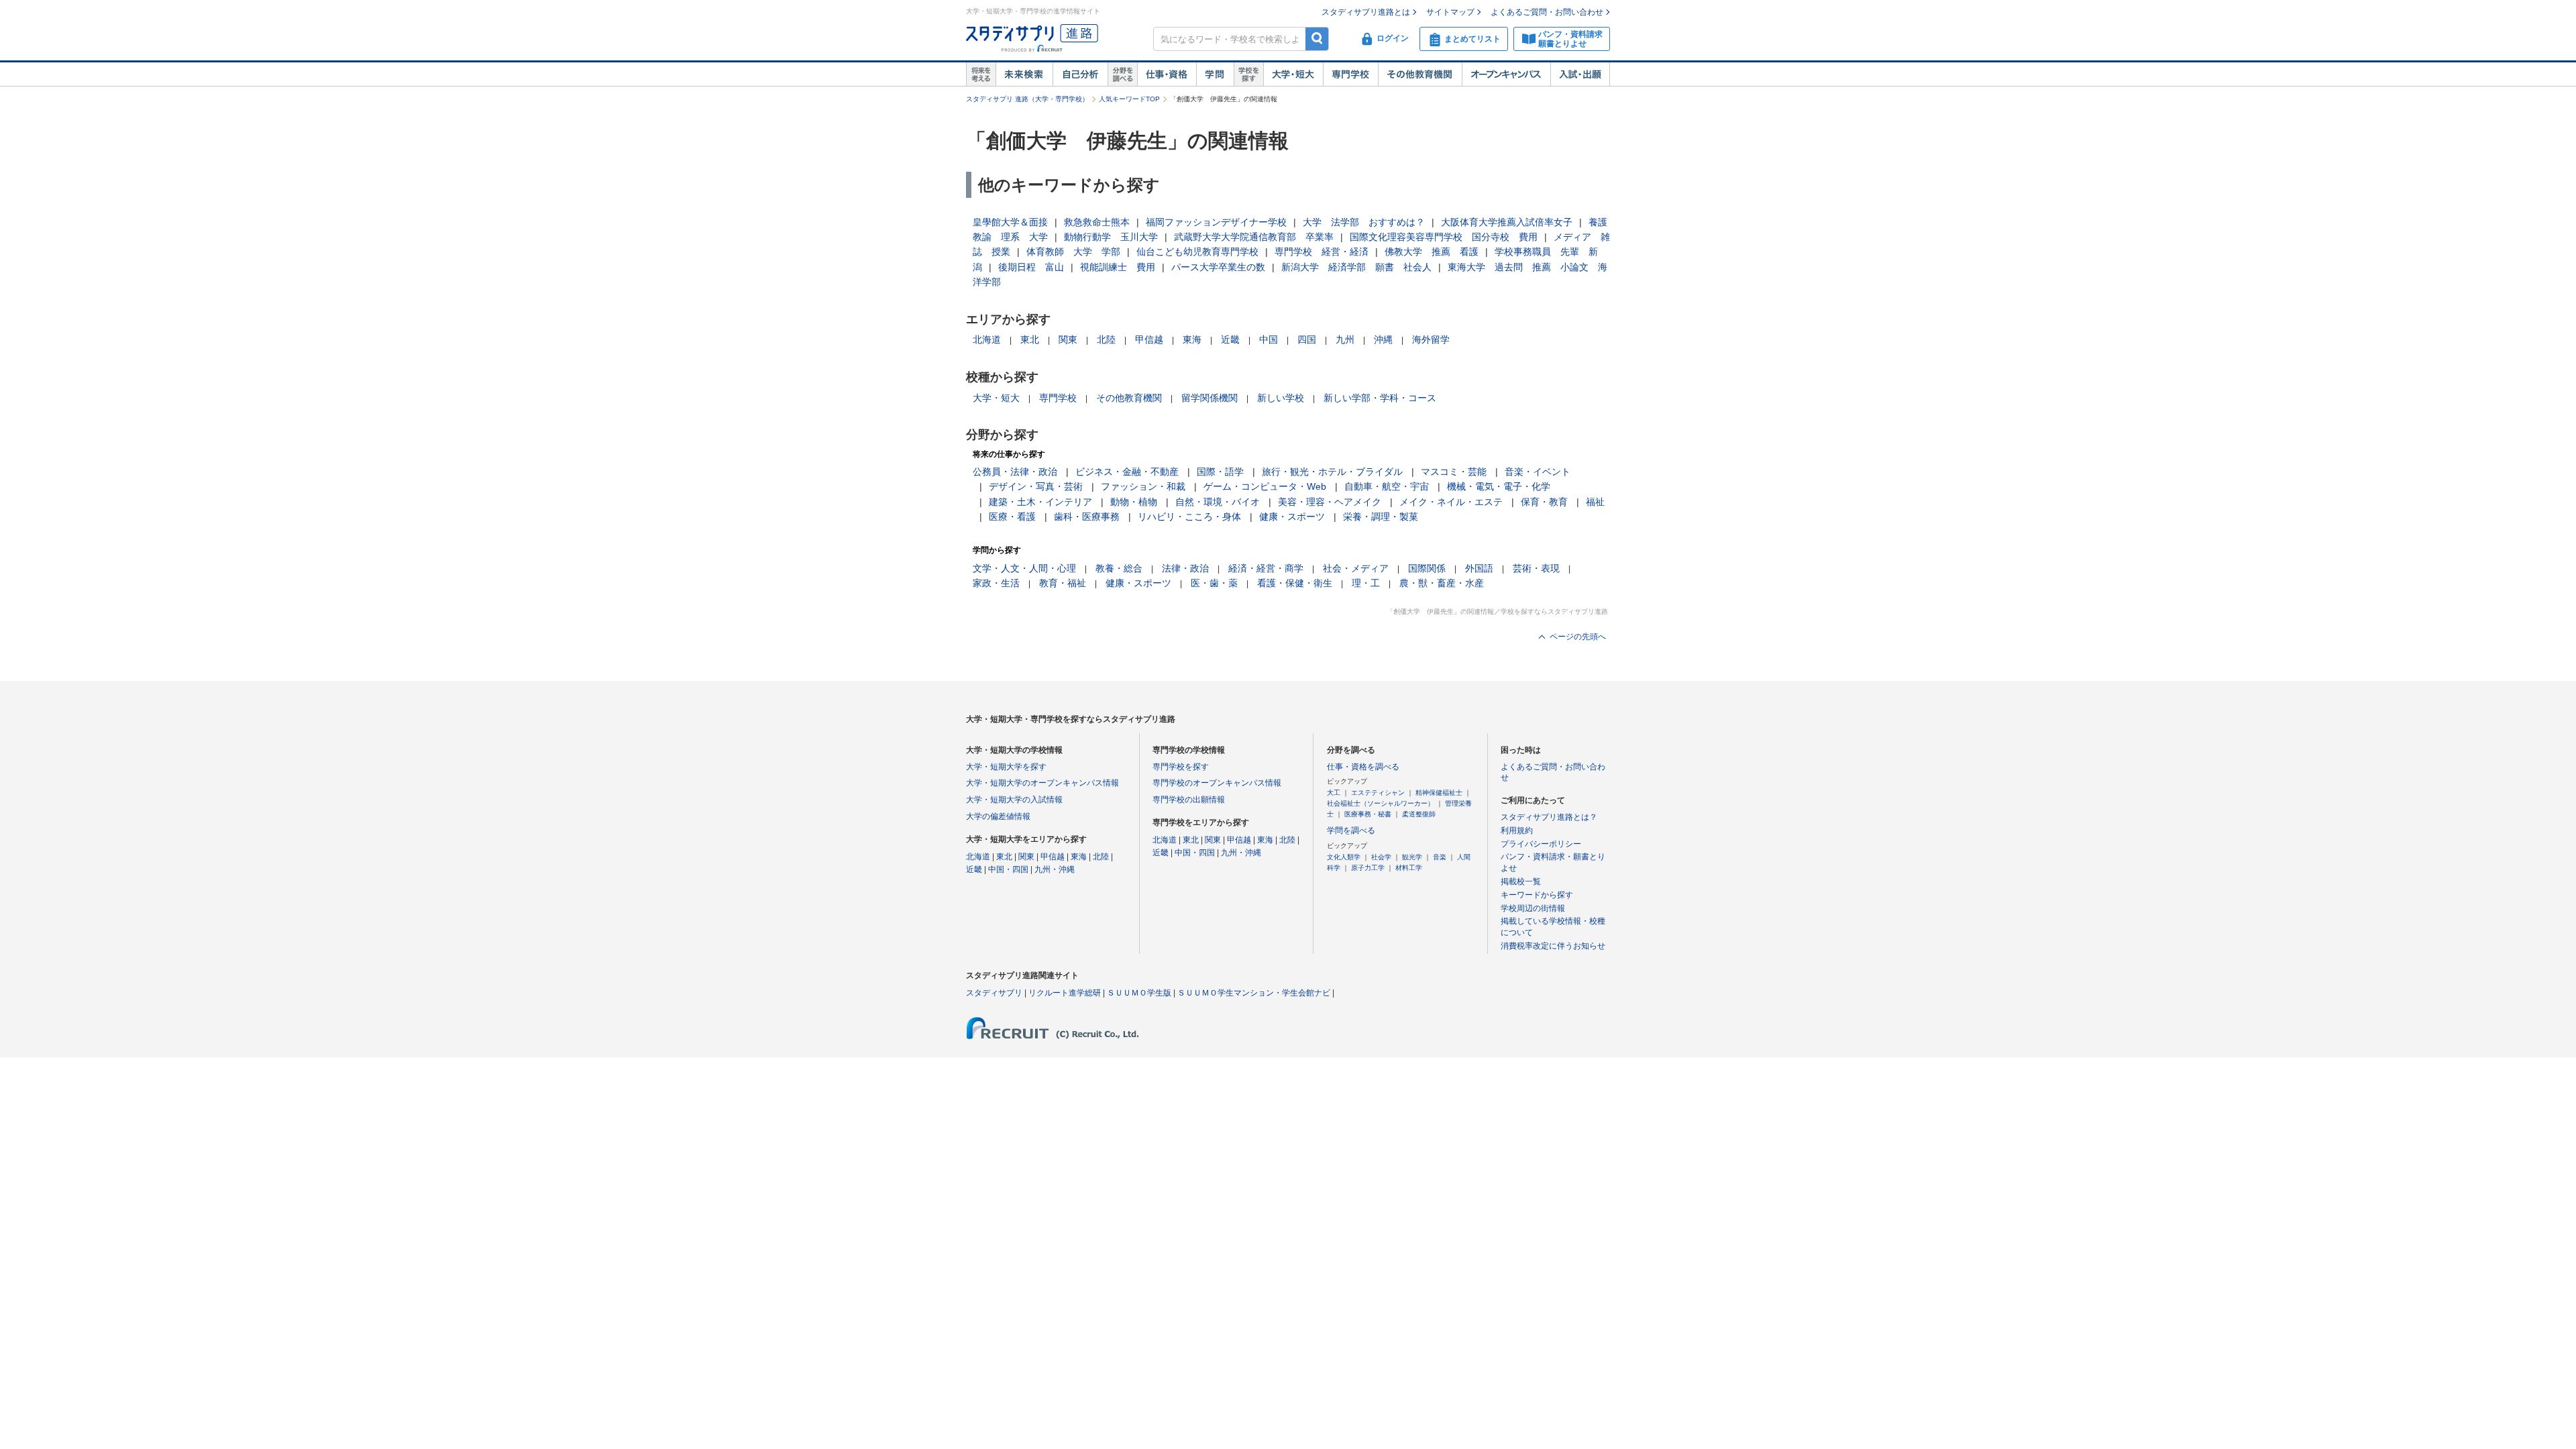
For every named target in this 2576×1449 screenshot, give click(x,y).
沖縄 (1383, 339)
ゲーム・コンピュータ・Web (1265, 486)
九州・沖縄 (1055, 869)
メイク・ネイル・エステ (1451, 502)
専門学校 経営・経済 (1322, 252)
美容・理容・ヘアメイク (1330, 502)
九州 (1345, 339)
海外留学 (1431, 339)
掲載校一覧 (1521, 881)
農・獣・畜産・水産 (1442, 583)
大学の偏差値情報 (998, 816)
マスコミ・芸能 (1454, 472)
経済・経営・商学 (1266, 568)
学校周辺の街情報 (1533, 908)
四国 (1307, 339)
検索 (1317, 39)
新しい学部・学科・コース (1380, 398)
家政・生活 (996, 583)
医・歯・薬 (1214, 583)
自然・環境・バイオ (1218, 502)
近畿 (1230, 339)
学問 (1215, 74)
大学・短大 (1293, 74)
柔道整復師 (1419, 814)
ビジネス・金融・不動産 (1127, 472)
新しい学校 (1281, 398)
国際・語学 (1220, 472)
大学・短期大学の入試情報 (1014, 800)
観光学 (1412, 857)
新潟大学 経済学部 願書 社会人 (1356, 267)
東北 (1030, 339)
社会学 (1381, 857)
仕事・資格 (1167, 74)
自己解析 (1080, 74)
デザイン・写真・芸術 (1036, 486)
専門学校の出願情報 (1189, 800)
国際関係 (1427, 568)
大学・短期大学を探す (1006, 767)
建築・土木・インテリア (1040, 502)
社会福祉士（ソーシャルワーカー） (1381, 803)
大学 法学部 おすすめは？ (1364, 222)
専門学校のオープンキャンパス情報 (1217, 783)
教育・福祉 (1063, 583)
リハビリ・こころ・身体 (1189, 517)
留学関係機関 (1210, 398)
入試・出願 (1580, 74)
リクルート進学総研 (1065, 993)
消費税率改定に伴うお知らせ (1553, 946)
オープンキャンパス (1506, 74)
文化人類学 (1344, 857)
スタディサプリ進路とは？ (1549, 817)
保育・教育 (1544, 502)
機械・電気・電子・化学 (1499, 486)
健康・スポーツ (1292, 517)
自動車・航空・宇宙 (1387, 486)
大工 (1334, 793)
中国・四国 (1008, 869)
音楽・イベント (1538, 472)
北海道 (987, 339)
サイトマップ (1450, 12)
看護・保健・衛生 (1295, 583)
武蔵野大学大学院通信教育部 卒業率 (1254, 237)
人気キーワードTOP (1129, 99)
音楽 (1440, 857)
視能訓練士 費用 (1118, 267)
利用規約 (1517, 830)
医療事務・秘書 (1368, 814)
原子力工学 (1368, 868)
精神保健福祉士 (1439, 793)
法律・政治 (1185, 568)
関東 (1068, 339)
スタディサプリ (994, 993)
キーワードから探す (1537, 895)
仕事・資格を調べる (1363, 767)
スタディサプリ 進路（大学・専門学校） (1027, 99)
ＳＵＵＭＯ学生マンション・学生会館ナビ (1254, 993)
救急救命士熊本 (1097, 222)
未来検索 (1024, 74)
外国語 (1479, 568)
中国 (1269, 339)
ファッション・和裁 (1143, 486)
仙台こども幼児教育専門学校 (1197, 252)
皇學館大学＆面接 (1010, 222)
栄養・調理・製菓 (1381, 517)
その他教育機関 (1420, 74)
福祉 (1595, 502)
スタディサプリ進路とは (1366, 12)
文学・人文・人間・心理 (1024, 568)
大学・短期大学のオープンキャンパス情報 (1042, 783)
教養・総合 (1119, 568)
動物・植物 (1134, 502)
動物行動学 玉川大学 (1111, 237)
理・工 (1366, 583)
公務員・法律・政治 (1015, 472)
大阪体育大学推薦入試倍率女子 (1507, 222)
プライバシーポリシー (1541, 844)
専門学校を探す (1181, 767)
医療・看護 (1012, 517)
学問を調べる (1351, 830)
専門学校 (1350, 74)
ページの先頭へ (1578, 637)
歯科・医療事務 (1087, 517)
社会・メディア (1356, 568)
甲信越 (1149, 339)
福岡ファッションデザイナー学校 (1216, 222)
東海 (1192, 339)
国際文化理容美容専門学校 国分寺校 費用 (1444, 237)
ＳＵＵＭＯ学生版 (1139, 993)
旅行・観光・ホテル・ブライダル (1332, 472)
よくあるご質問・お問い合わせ (1547, 12)
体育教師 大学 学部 (1073, 252)
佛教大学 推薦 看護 (1432, 252)
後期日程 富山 (1031, 267)
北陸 (1106, 339)
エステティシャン (1378, 793)
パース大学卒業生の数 (1218, 267)
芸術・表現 (1536, 568)
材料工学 (1409, 868)
